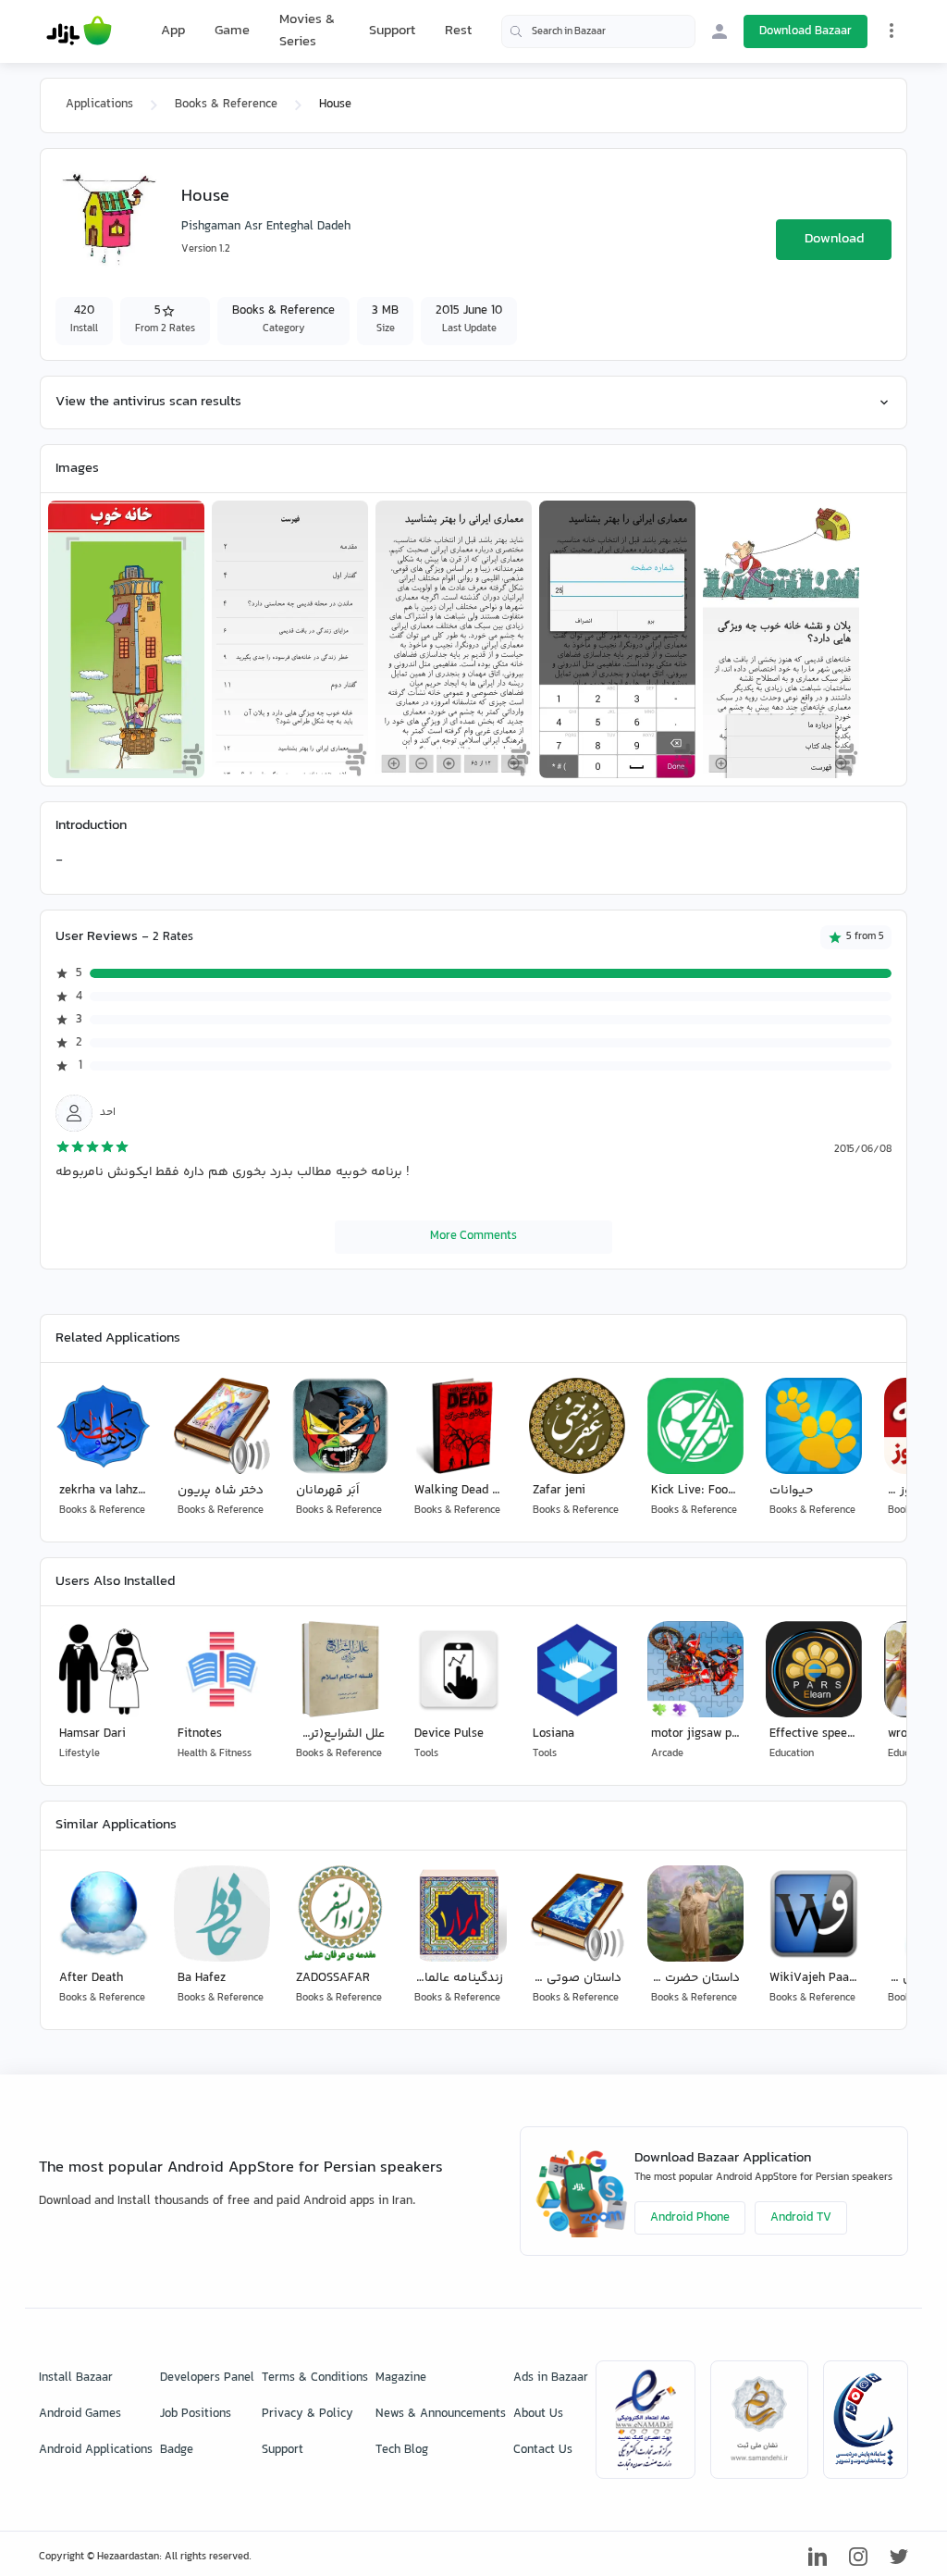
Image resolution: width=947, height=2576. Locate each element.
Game (232, 31)
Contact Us (543, 2450)
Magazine (401, 2378)
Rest (458, 31)
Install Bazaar (76, 2378)
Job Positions (196, 2414)
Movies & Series (307, 31)
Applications (99, 105)
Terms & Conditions (315, 2378)
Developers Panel (207, 2378)
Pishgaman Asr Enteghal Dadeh (266, 227)
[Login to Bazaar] (719, 31)
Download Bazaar (806, 31)
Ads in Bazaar (551, 2378)
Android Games (80, 2414)
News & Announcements (441, 2414)
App (173, 31)
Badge (177, 2450)
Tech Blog (402, 2450)
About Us (538, 2414)
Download (834, 239)
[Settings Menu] (892, 31)
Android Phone (690, 2218)
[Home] (79, 31)
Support (392, 31)
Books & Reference (226, 105)
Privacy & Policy (307, 2414)
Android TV (801, 2218)
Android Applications (96, 2450)
